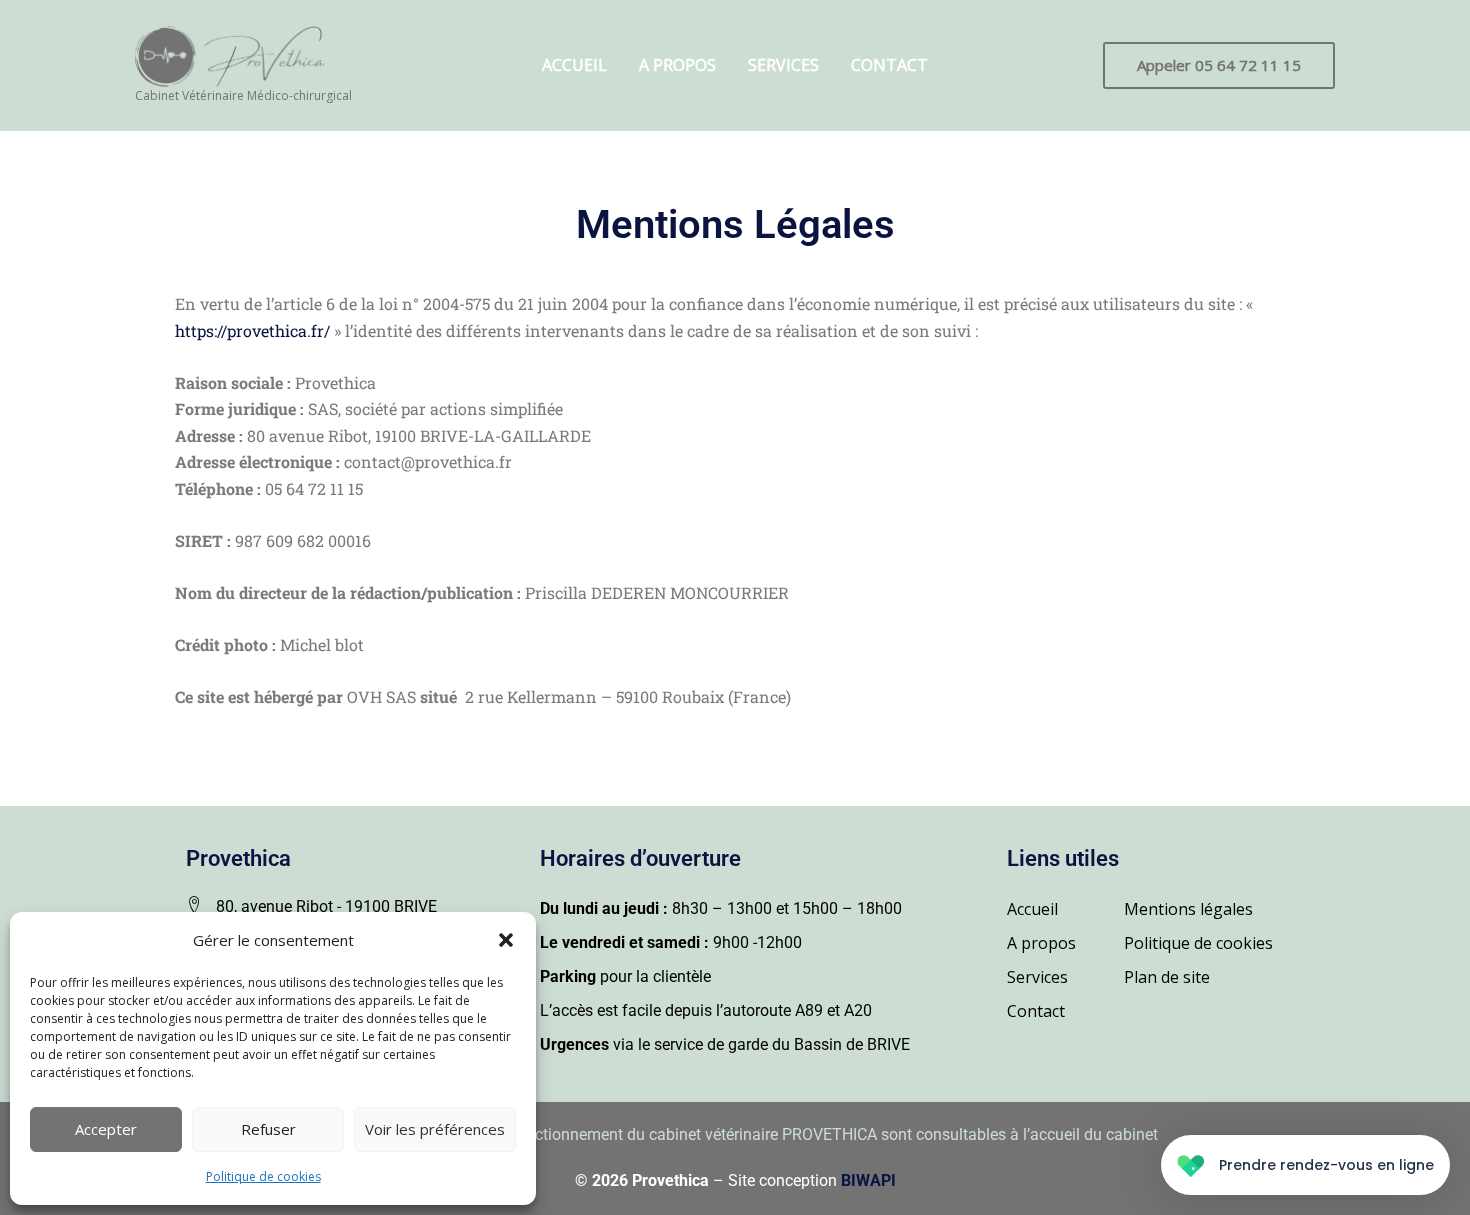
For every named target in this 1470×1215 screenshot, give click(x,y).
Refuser (268, 1129)
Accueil (574, 65)
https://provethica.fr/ (252, 330)
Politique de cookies (263, 1176)
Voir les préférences (435, 1129)
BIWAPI (868, 1180)
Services (783, 65)
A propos (677, 65)
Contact (889, 65)
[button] (506, 940)
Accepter (106, 1129)
